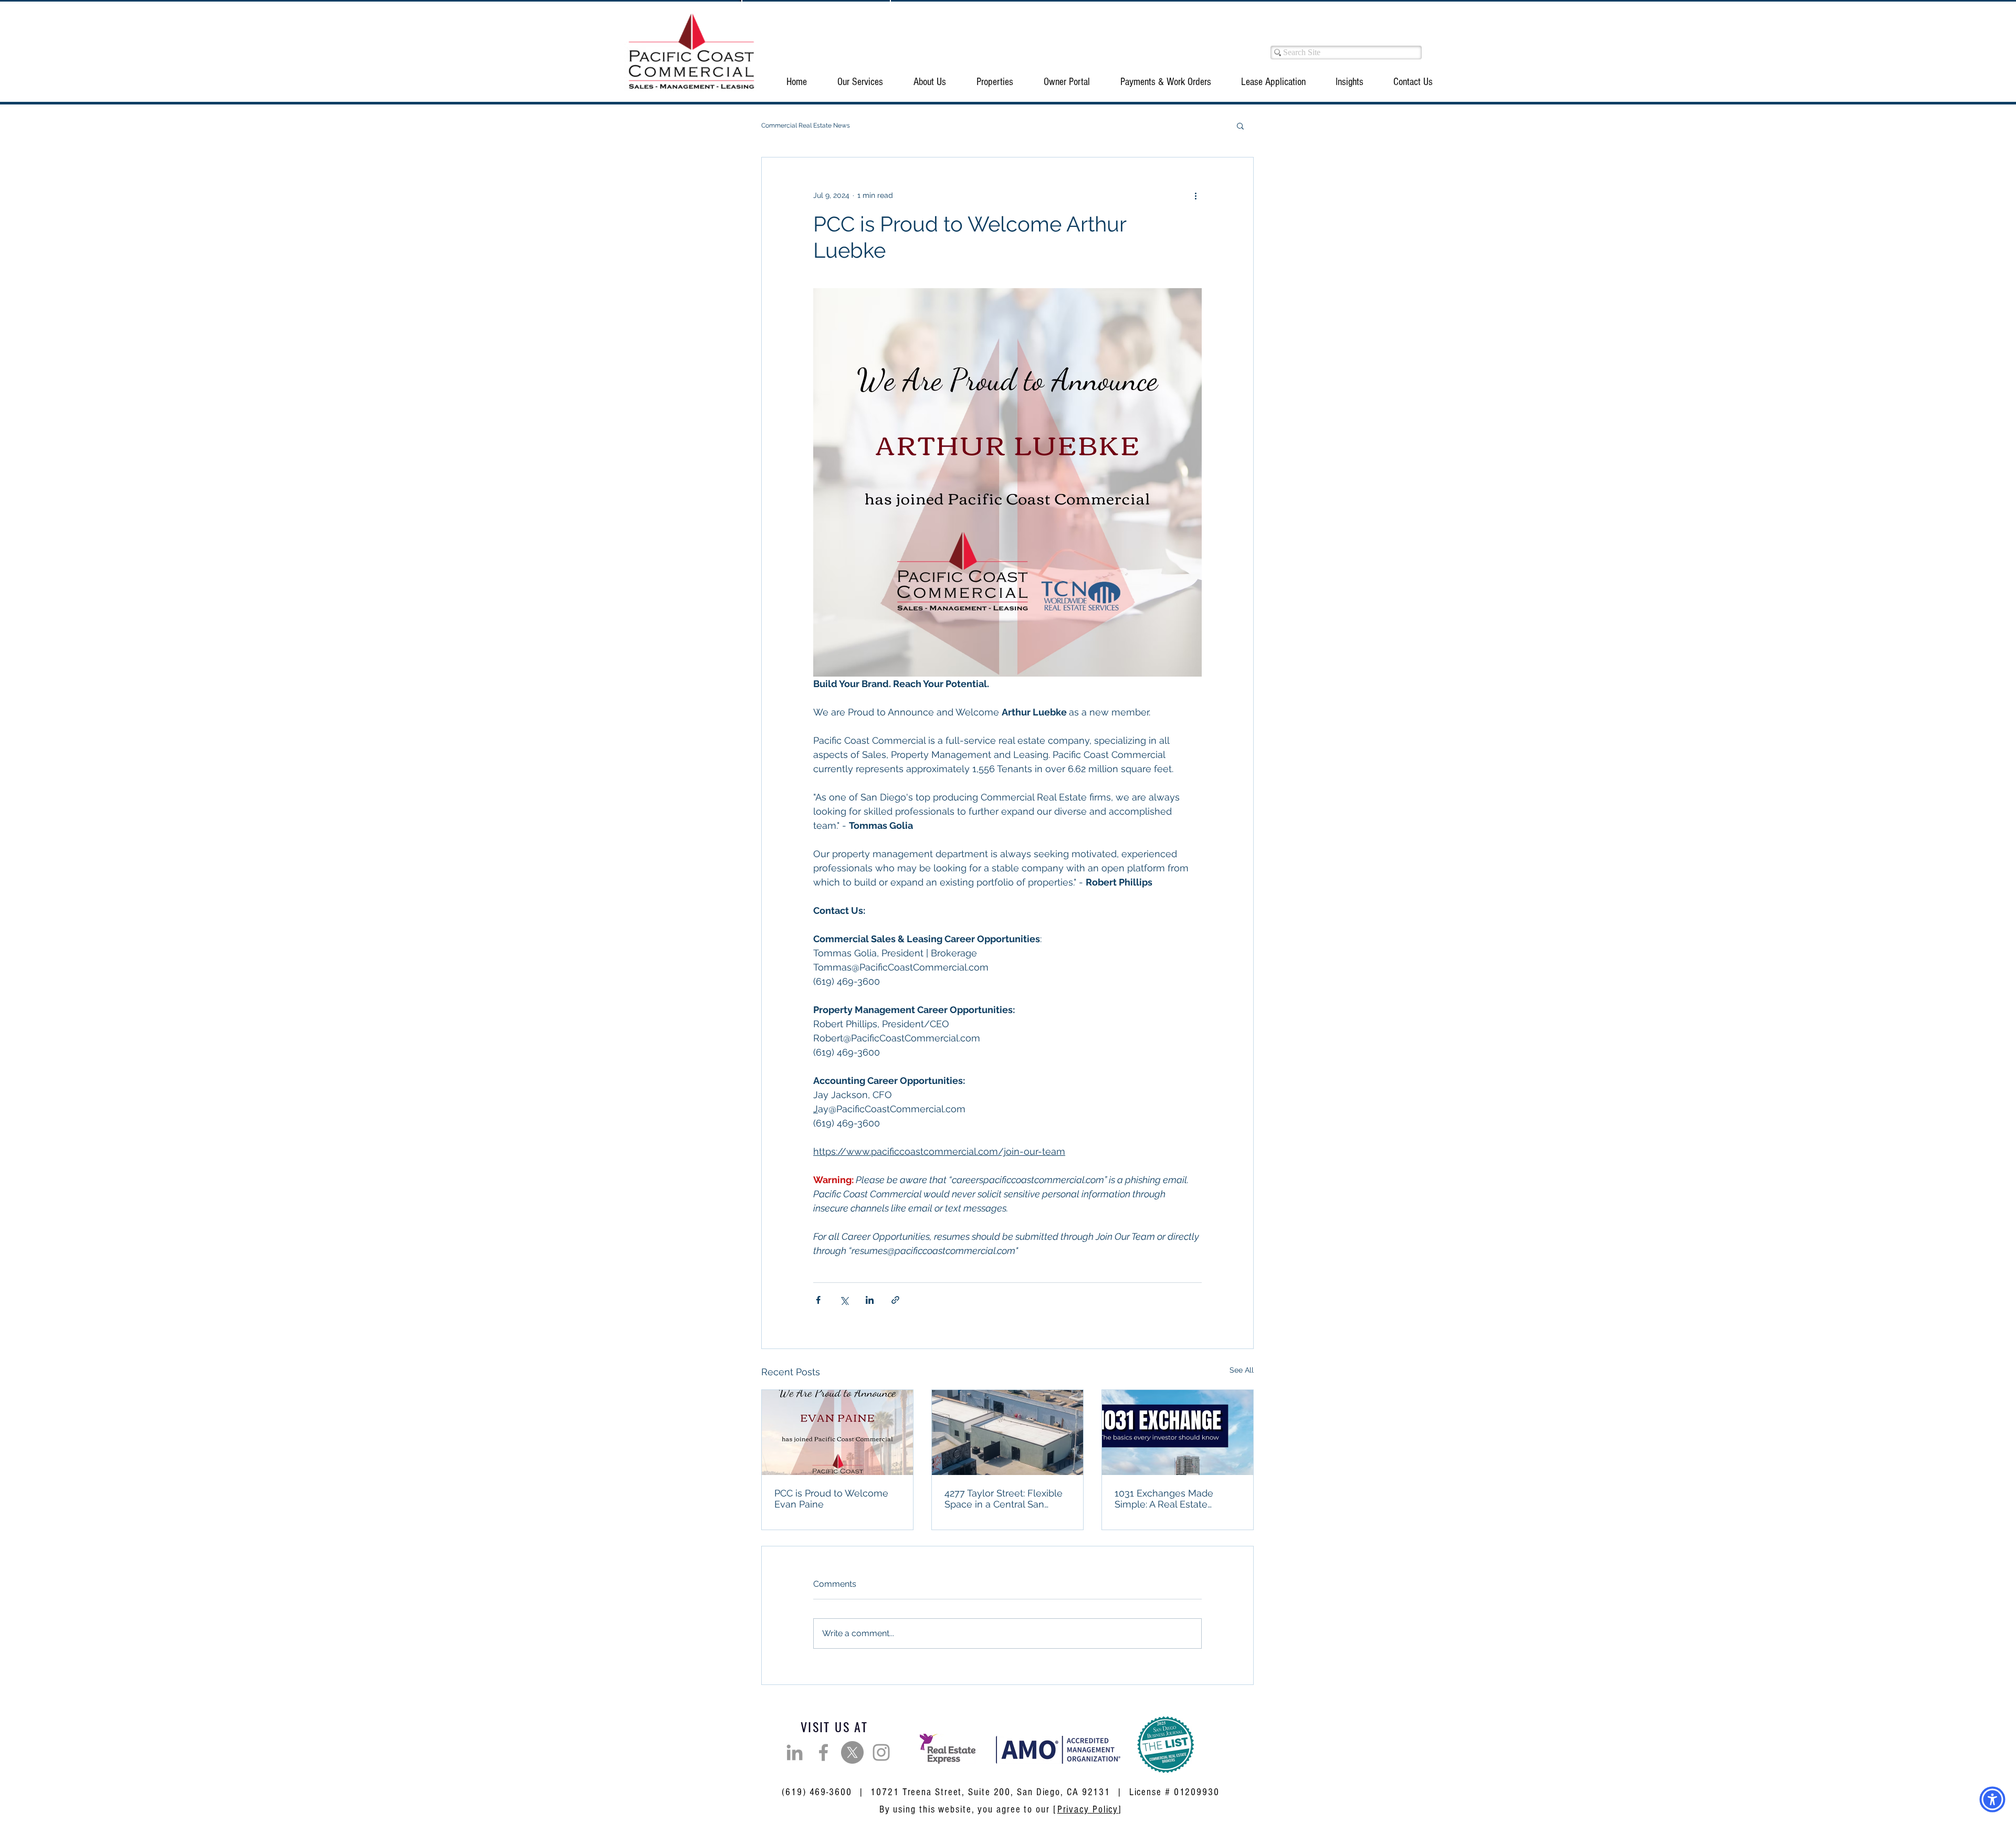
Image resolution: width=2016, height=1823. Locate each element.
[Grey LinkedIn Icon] (795, 1752)
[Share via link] (895, 1300)
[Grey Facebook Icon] (823, 1752)
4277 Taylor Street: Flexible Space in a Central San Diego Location (1004, 1499)
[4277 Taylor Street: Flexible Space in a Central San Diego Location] (1007, 1432)
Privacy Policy (1088, 1810)
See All (1242, 1370)
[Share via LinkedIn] (870, 1300)
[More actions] (1195, 195)
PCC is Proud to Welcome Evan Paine (831, 1499)
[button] (860, 82)
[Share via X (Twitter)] (844, 1300)
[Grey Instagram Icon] (881, 1752)
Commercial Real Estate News (806, 125)
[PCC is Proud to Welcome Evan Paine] (837, 1432)
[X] (852, 1752)
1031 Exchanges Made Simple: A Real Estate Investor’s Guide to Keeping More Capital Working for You (1175, 1499)
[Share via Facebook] (818, 1300)
